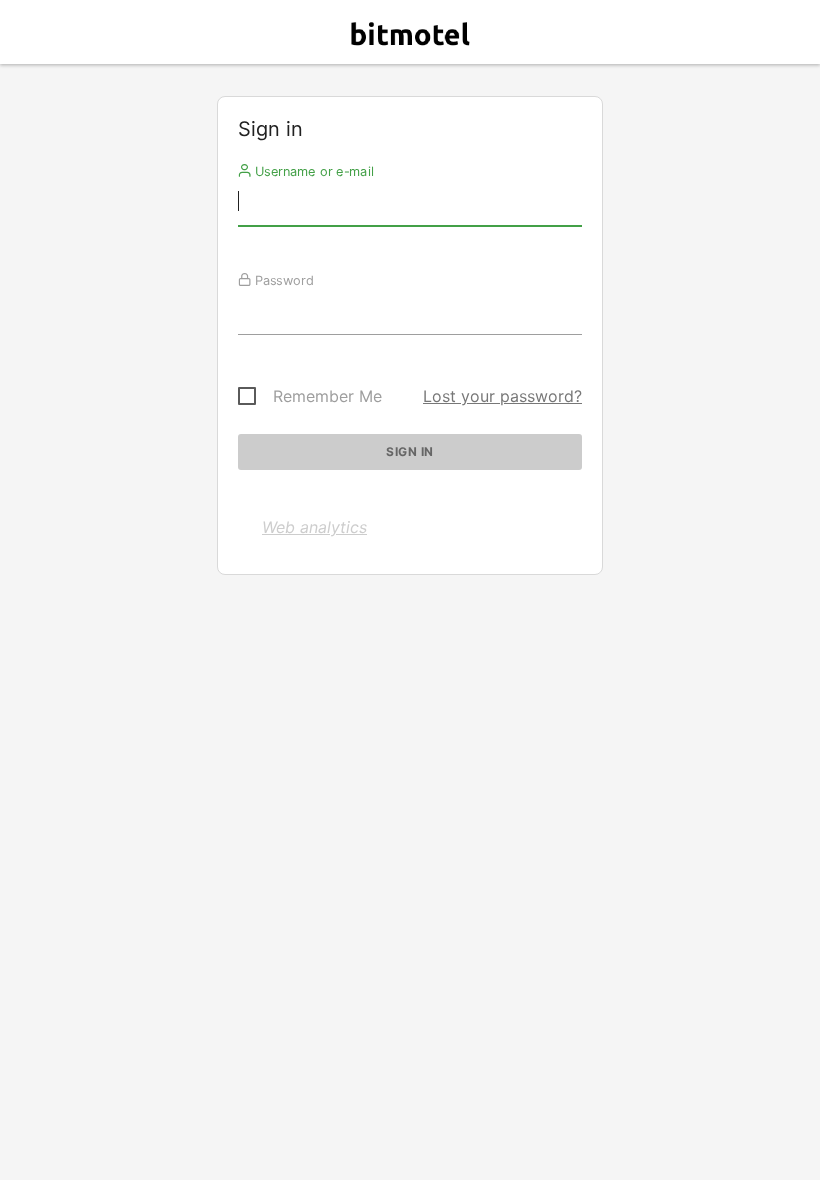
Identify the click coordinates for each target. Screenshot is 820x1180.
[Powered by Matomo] (410, 37)
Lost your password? (502, 396)
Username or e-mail (312, 171)
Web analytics (314, 527)
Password (282, 280)
